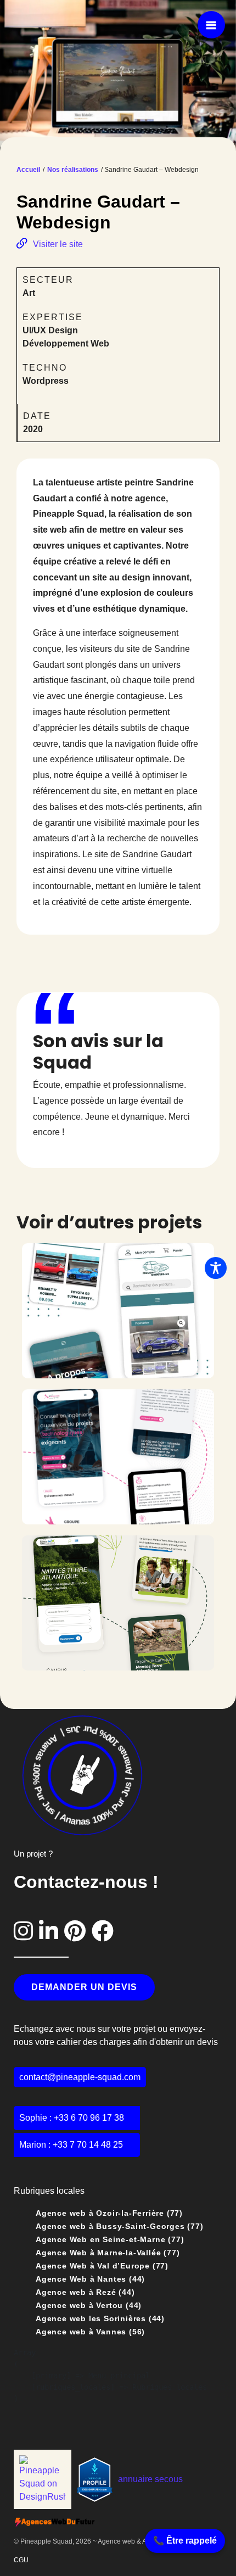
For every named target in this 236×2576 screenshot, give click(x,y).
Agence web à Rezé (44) (85, 2292)
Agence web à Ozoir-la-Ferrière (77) (109, 2213)
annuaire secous (150, 2479)
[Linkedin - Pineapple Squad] (52, 1931)
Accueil (28, 170)
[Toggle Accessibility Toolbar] (216, 1268)
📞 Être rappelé (185, 2541)
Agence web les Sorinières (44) (100, 2318)
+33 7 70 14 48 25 (88, 2145)
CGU (21, 2560)
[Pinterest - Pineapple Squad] (78, 1931)
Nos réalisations (73, 170)
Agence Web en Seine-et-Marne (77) (110, 2239)
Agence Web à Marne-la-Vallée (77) (108, 2253)
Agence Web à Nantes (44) (90, 2279)
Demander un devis (84, 1987)
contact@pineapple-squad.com (80, 2077)
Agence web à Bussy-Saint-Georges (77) (120, 2226)
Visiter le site (58, 244)
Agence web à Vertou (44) (89, 2305)
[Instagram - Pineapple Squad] (26, 1931)
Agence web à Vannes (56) (90, 2332)
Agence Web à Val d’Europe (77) (102, 2266)
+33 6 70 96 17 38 (89, 2118)
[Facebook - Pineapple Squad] (103, 1931)
